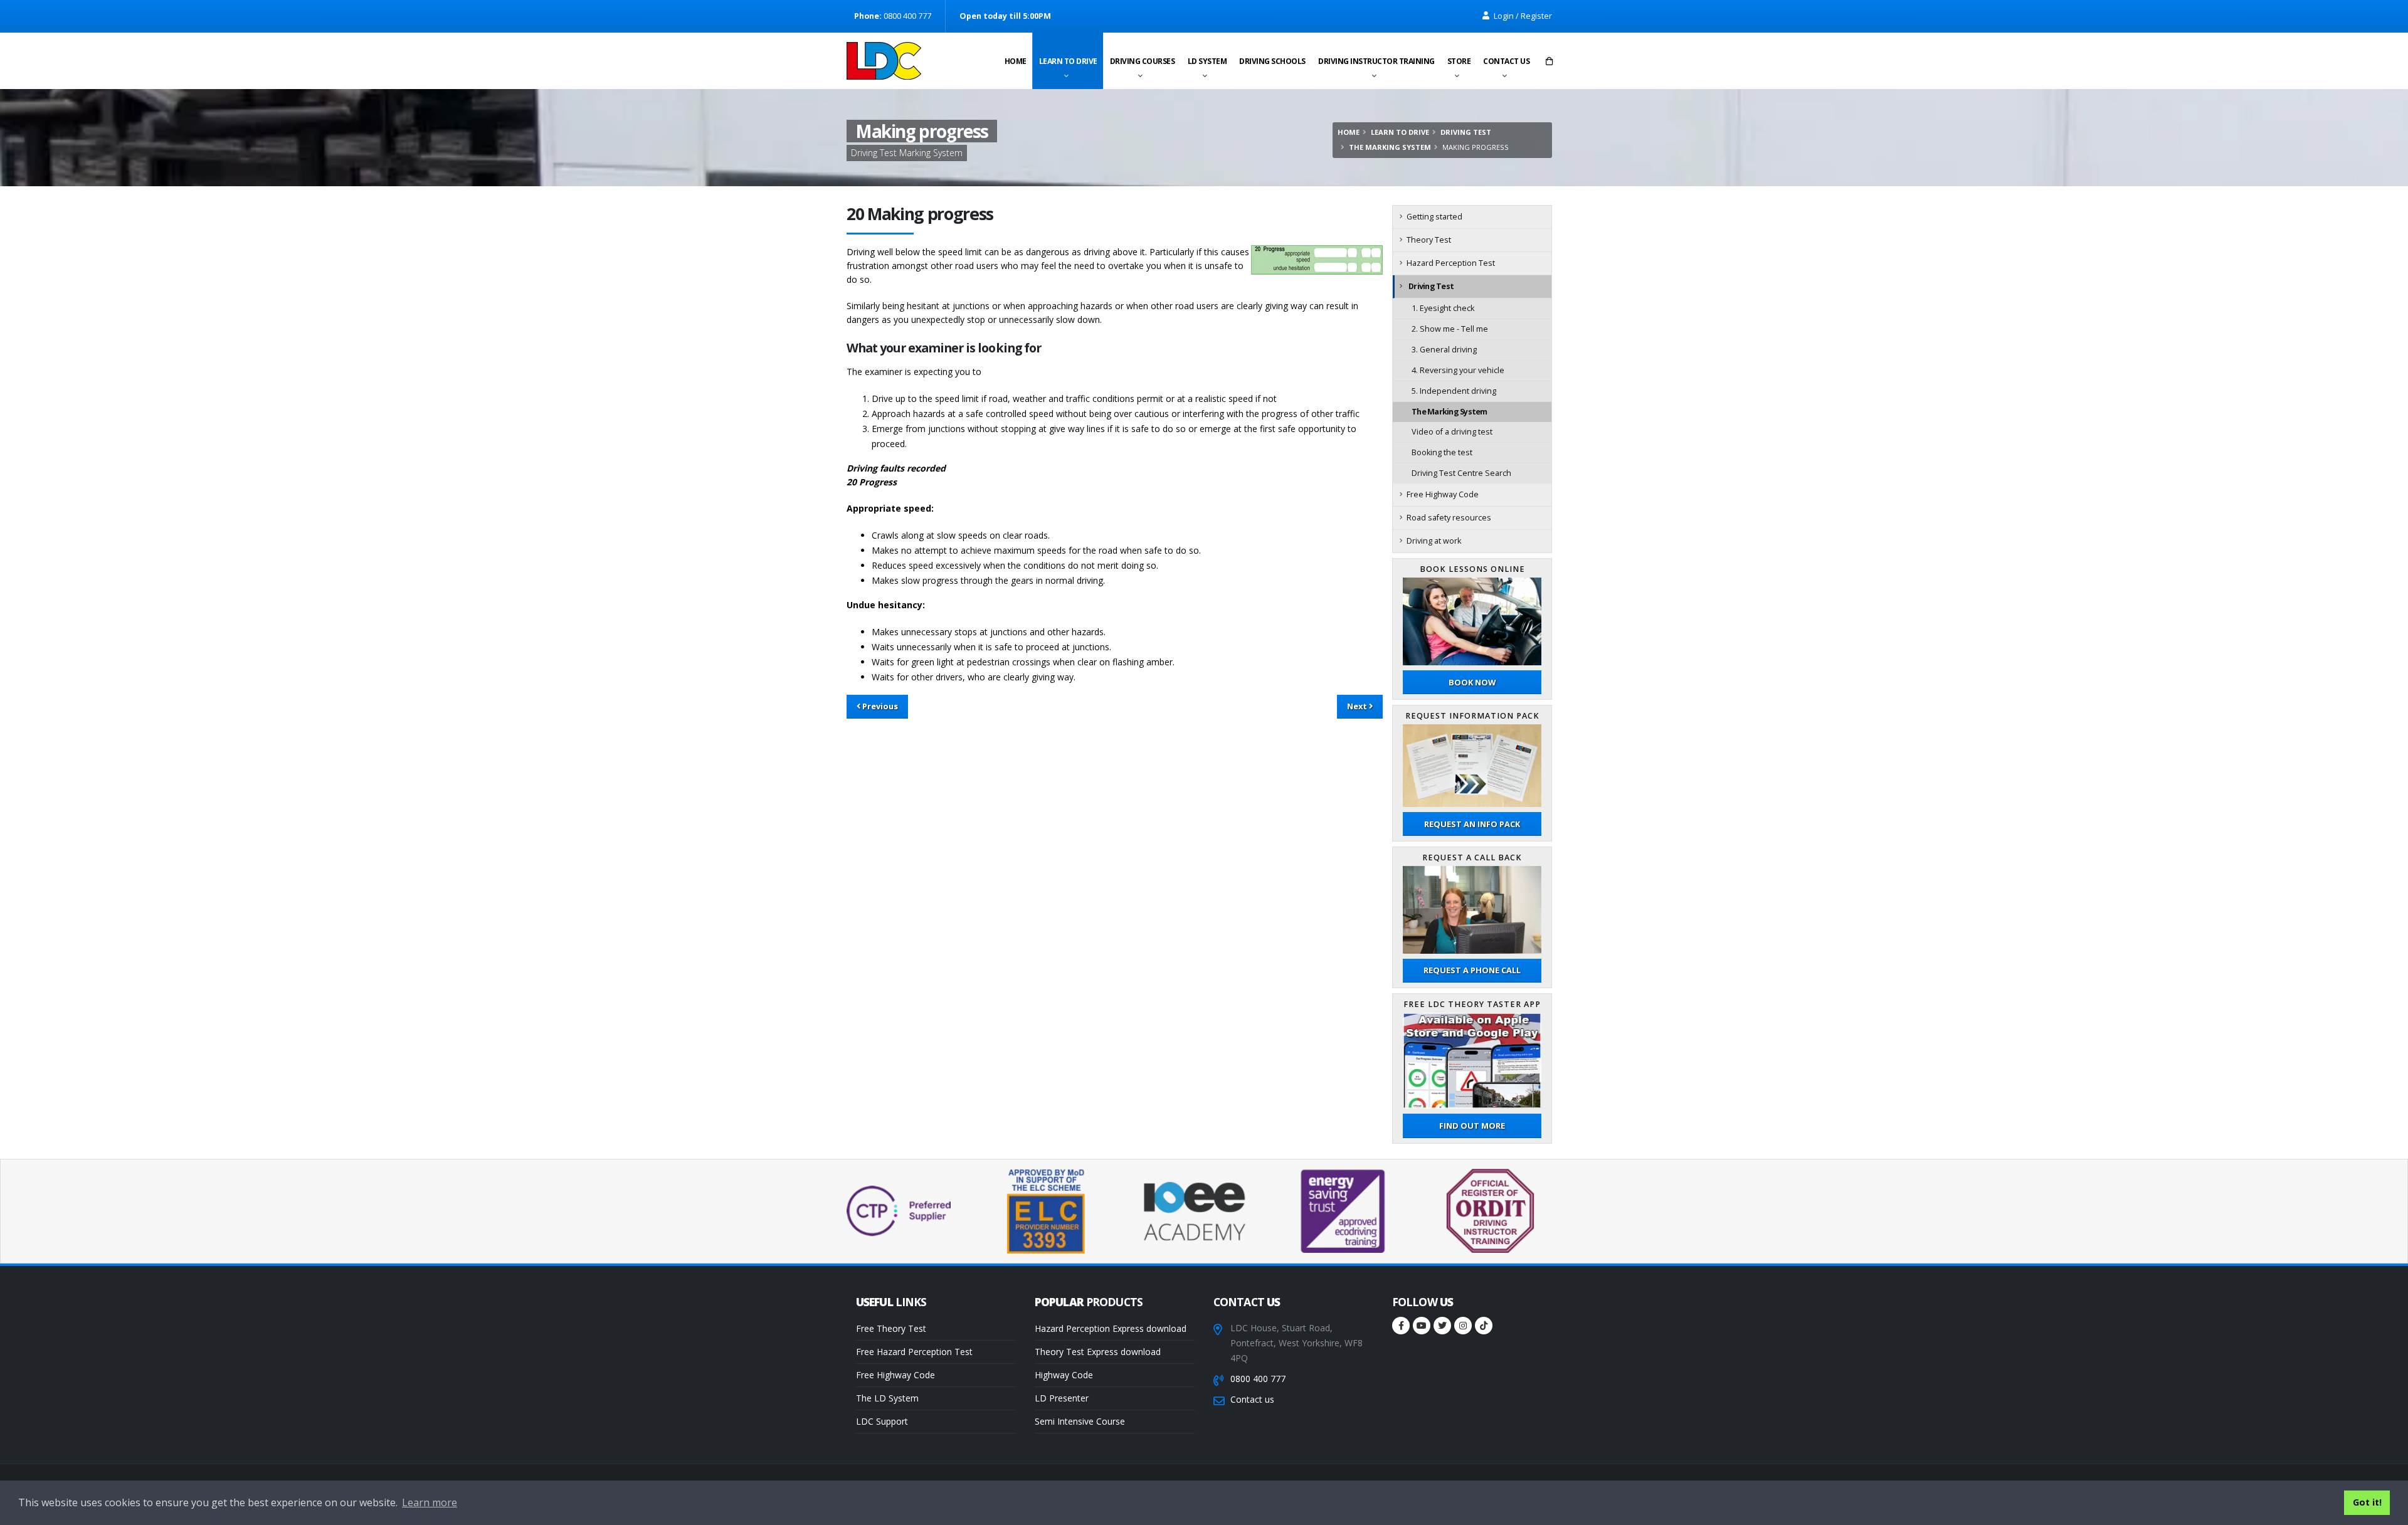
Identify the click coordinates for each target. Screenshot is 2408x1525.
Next (1358, 706)
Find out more (1472, 1126)
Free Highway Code (1443, 494)
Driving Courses (1143, 61)
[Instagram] (1463, 1326)
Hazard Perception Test (1451, 263)
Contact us (1506, 61)
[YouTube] (1422, 1326)
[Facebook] (1401, 1326)
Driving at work (1434, 541)
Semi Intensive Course (1080, 1421)
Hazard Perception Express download (1111, 1328)
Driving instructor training (1376, 61)
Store (1459, 61)
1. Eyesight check (1443, 308)
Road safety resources (1449, 518)
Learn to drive (1068, 61)
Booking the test (1442, 452)
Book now (1472, 682)
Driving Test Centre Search (1461, 473)
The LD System (887, 1398)
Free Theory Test (891, 1328)
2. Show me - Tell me (1450, 329)
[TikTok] (1484, 1326)
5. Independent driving (1454, 391)
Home (1016, 61)
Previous (879, 706)
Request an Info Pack (1472, 824)
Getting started (1434, 217)
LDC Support (882, 1421)
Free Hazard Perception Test (914, 1352)
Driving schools (1272, 61)
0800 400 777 (1258, 1379)
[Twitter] (1442, 1326)
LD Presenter (1062, 1398)
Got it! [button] (2367, 1502)
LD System (1207, 61)
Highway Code (1064, 1375)
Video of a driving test (1452, 432)
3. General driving (1444, 350)
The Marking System (1390, 147)
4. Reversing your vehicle (1458, 370)
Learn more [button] (430, 1502)
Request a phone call (1472, 970)
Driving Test (1466, 132)
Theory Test (1429, 240)
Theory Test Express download (1098, 1352)
